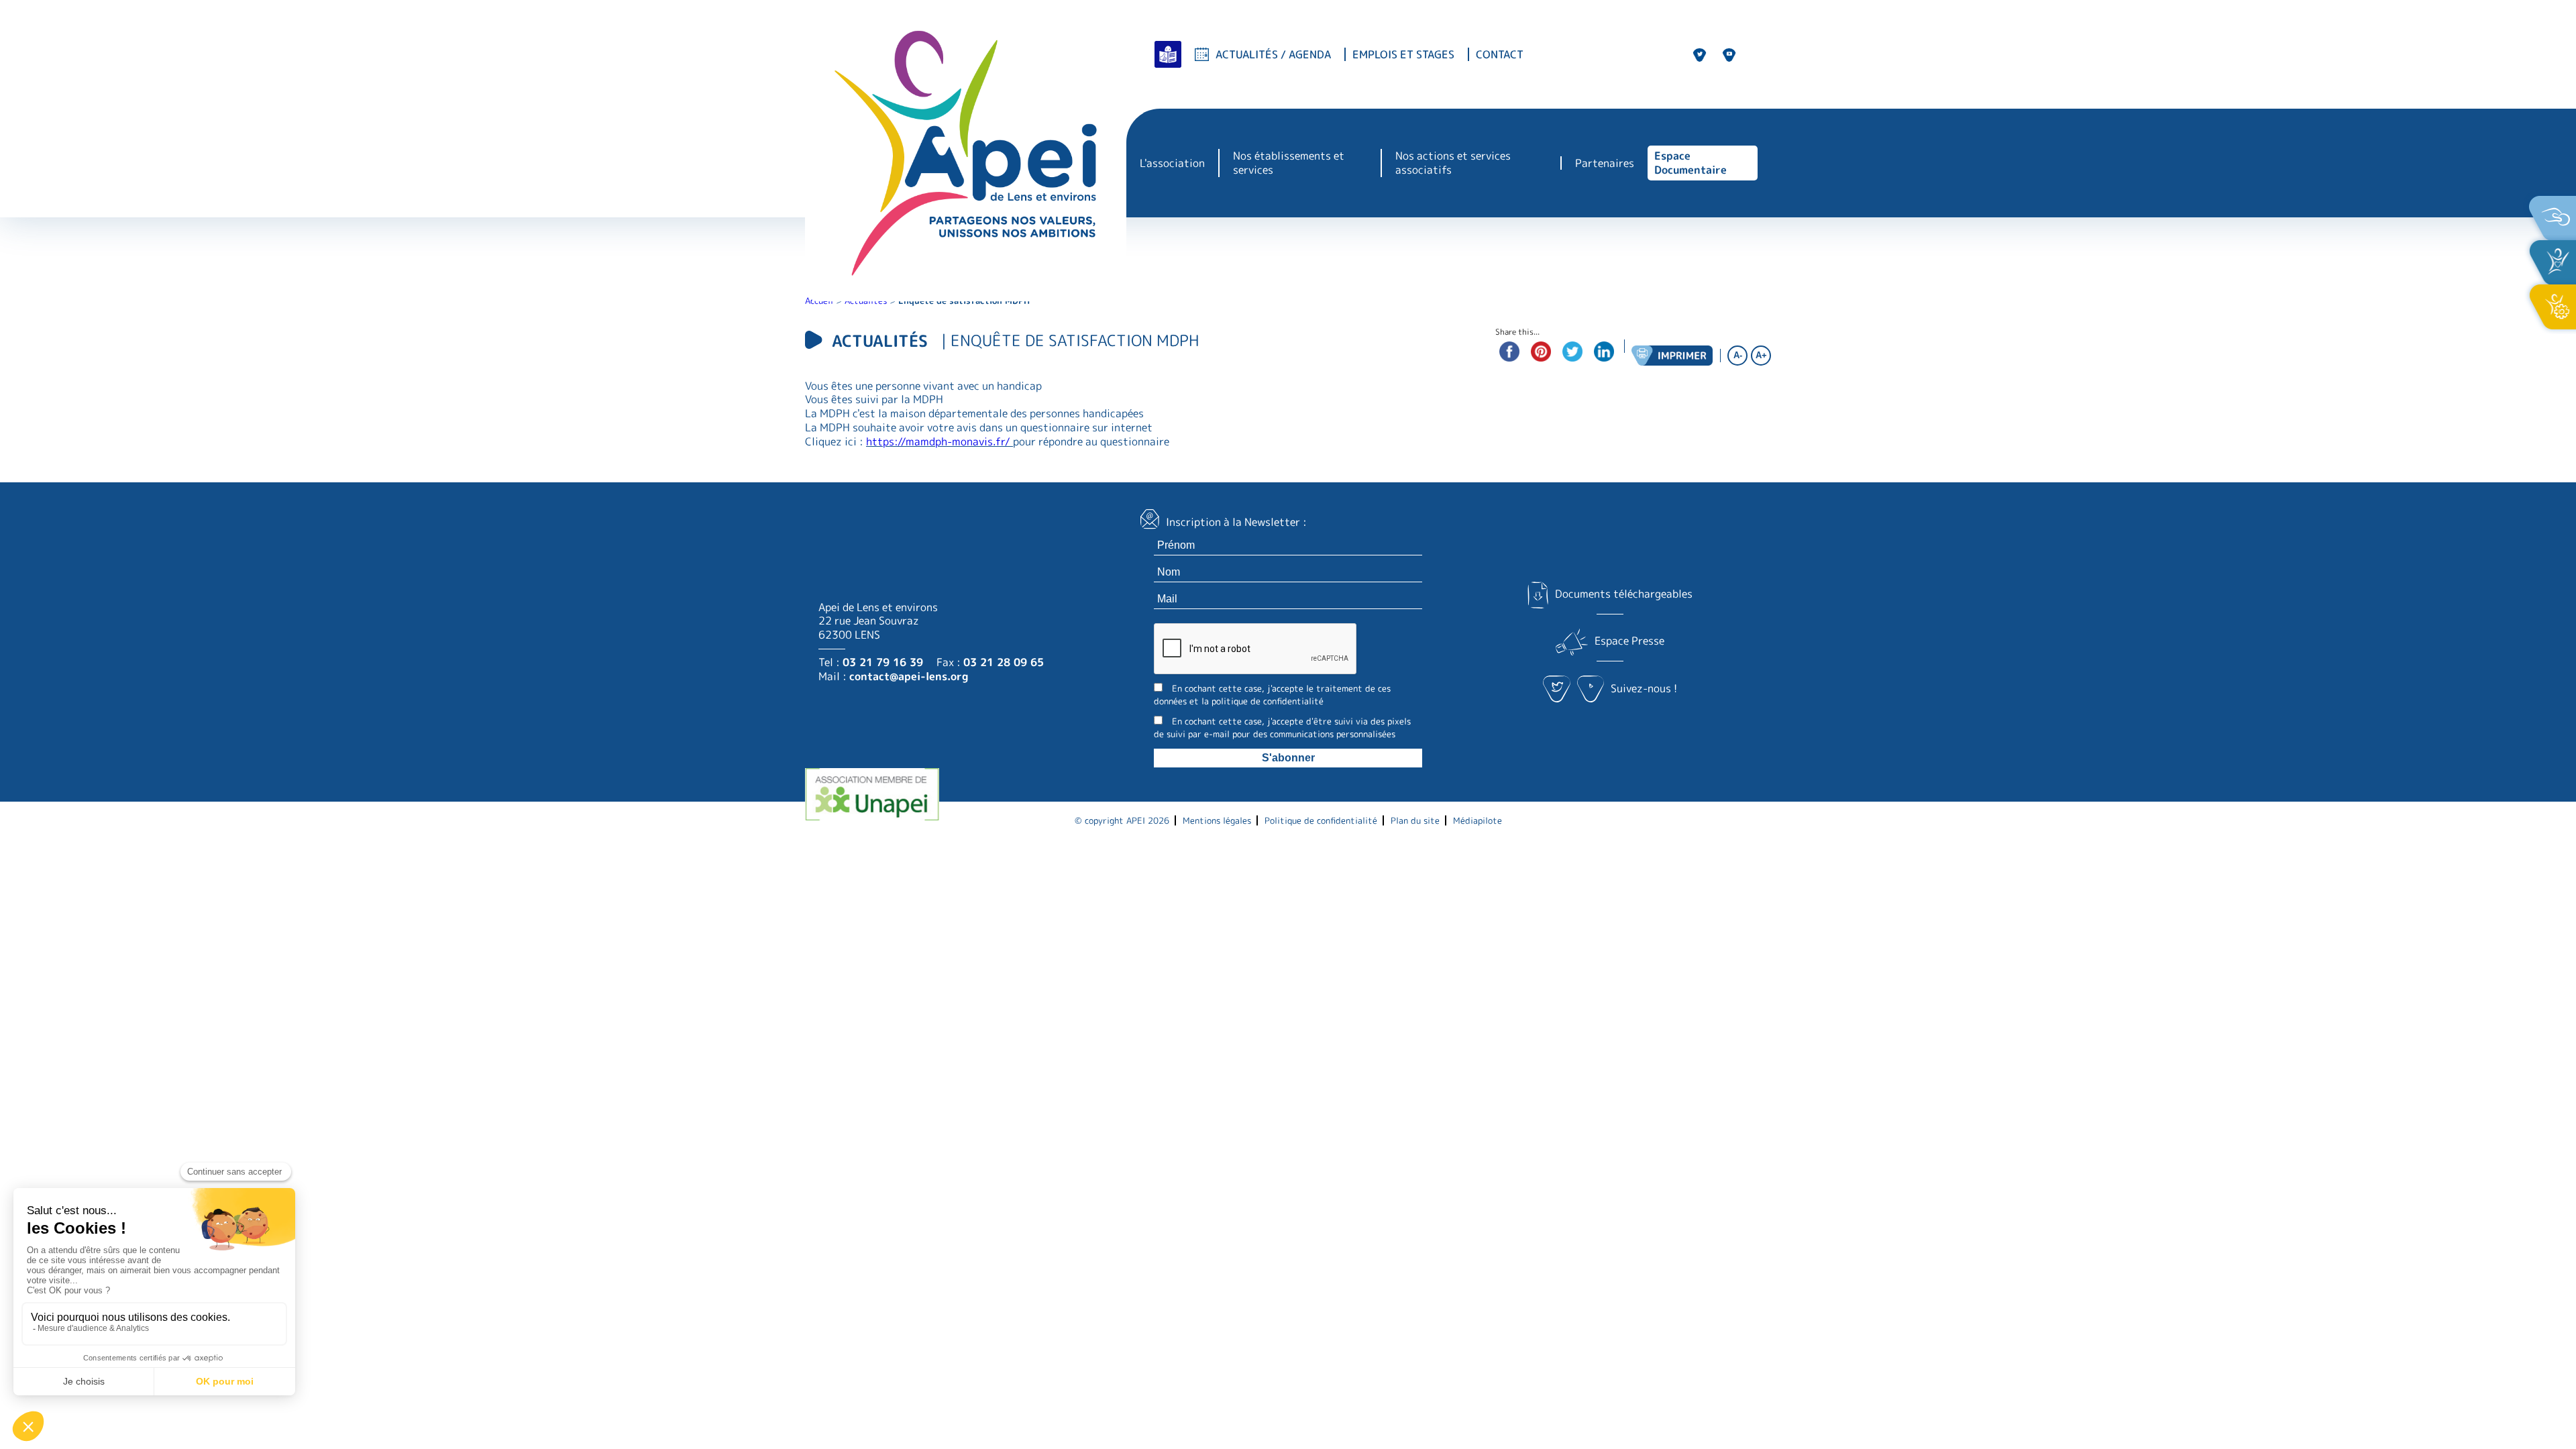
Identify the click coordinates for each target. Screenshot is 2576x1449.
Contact (1500, 55)
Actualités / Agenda (1273, 54)
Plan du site (1415, 820)
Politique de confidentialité (1321, 820)
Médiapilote (1478, 820)
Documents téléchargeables (1623, 594)
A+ (1761, 355)
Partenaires (1605, 163)
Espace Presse (1629, 641)
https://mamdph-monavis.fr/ (938, 441)
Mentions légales (1217, 820)
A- (1738, 355)
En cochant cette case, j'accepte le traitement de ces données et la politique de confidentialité (1272, 695)
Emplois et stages (1403, 55)
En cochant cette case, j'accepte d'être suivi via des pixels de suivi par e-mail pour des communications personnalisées (1282, 728)
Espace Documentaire (1690, 163)
